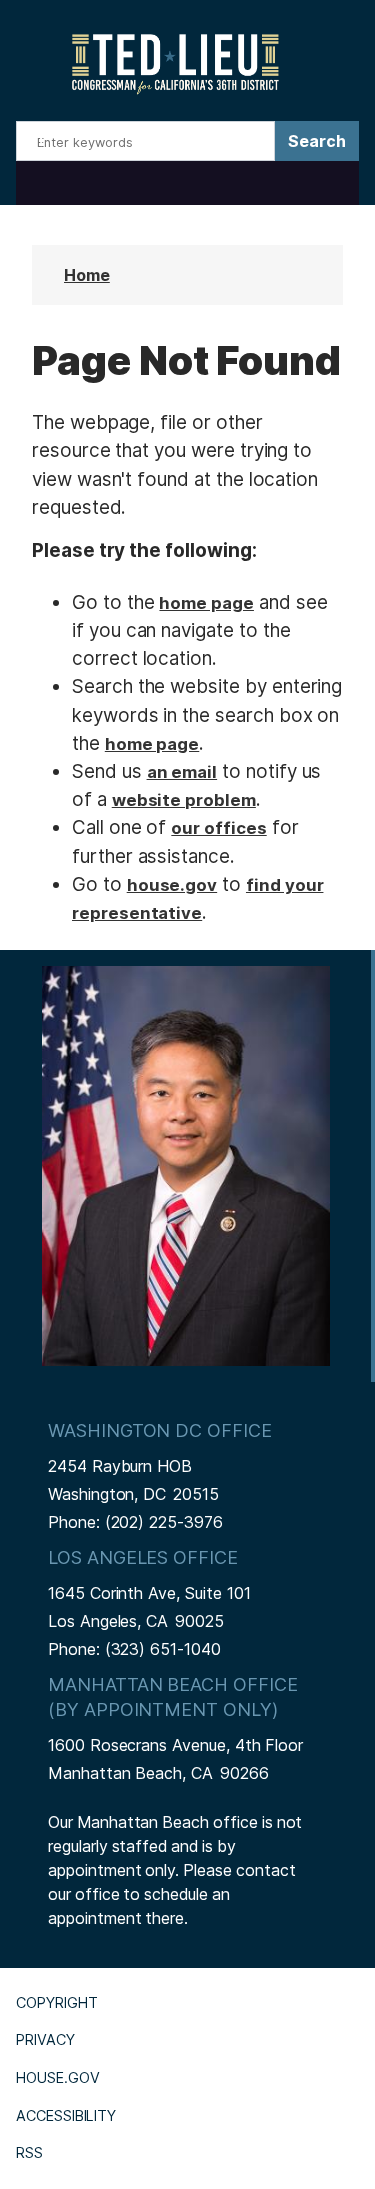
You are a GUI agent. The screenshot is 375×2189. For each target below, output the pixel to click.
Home (87, 275)
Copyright (57, 2002)
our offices (218, 828)
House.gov (58, 2077)
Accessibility (66, 2115)
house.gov (172, 885)
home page (206, 603)
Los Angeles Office (143, 1557)
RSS (29, 2152)
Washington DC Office (160, 1430)
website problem (184, 800)
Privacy (45, 2039)
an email (182, 772)
